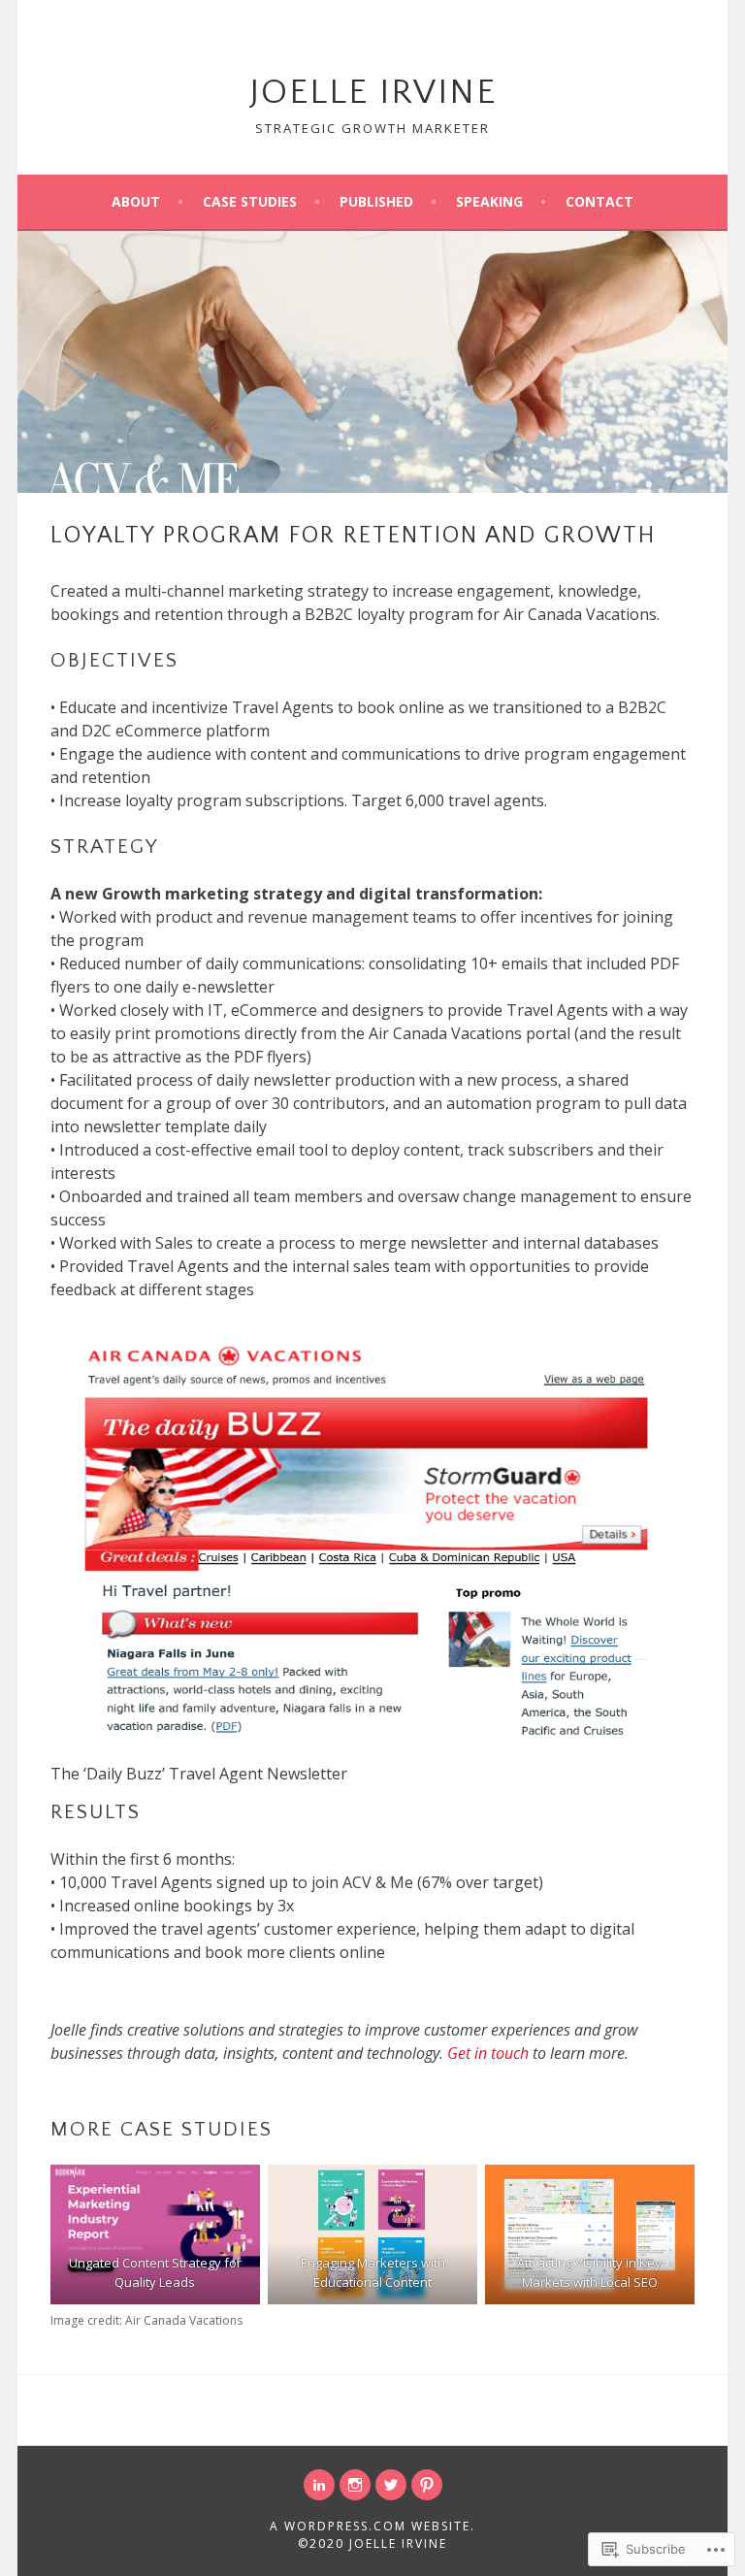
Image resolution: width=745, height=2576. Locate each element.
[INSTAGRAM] (355, 2485)
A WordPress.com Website (370, 2526)
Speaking (489, 201)
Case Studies (250, 201)
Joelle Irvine (373, 92)
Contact (599, 201)
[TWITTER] (391, 2485)
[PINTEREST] (427, 2485)
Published (376, 201)
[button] (155, 2234)
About (136, 201)
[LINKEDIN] (319, 2485)
